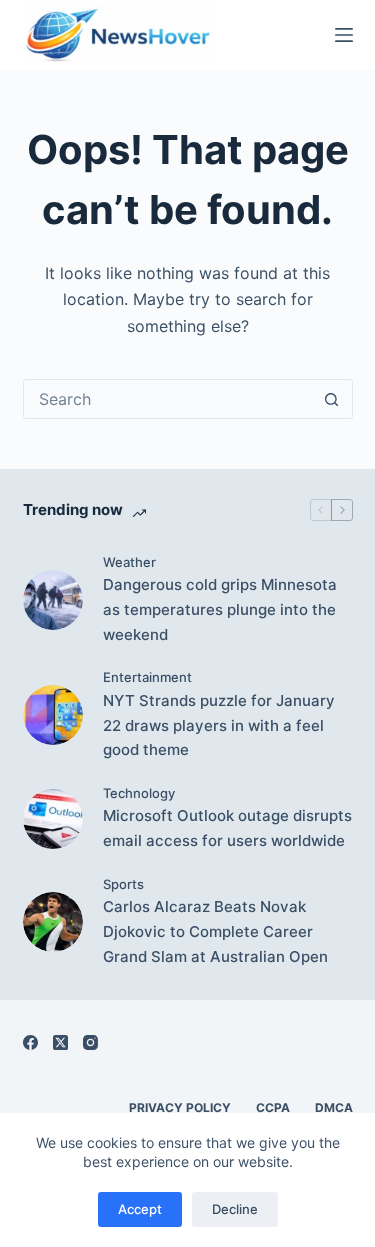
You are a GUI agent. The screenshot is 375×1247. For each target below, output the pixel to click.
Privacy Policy (180, 1107)
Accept (140, 1209)
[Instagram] (90, 1042)
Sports (123, 884)
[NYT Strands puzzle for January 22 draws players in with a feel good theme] (53, 715)
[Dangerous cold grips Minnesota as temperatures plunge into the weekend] (53, 600)
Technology (139, 793)
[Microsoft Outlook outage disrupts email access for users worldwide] (53, 819)
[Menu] (344, 35)
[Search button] (332, 399)
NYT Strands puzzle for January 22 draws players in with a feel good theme (219, 725)
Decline (235, 1209)
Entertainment (147, 677)
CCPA (273, 1107)
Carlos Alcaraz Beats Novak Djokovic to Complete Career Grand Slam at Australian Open (215, 931)
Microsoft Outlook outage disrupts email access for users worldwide (227, 828)
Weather (129, 562)
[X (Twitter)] (60, 1042)
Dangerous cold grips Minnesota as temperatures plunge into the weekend (220, 609)
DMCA (334, 1107)
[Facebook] (30, 1042)
